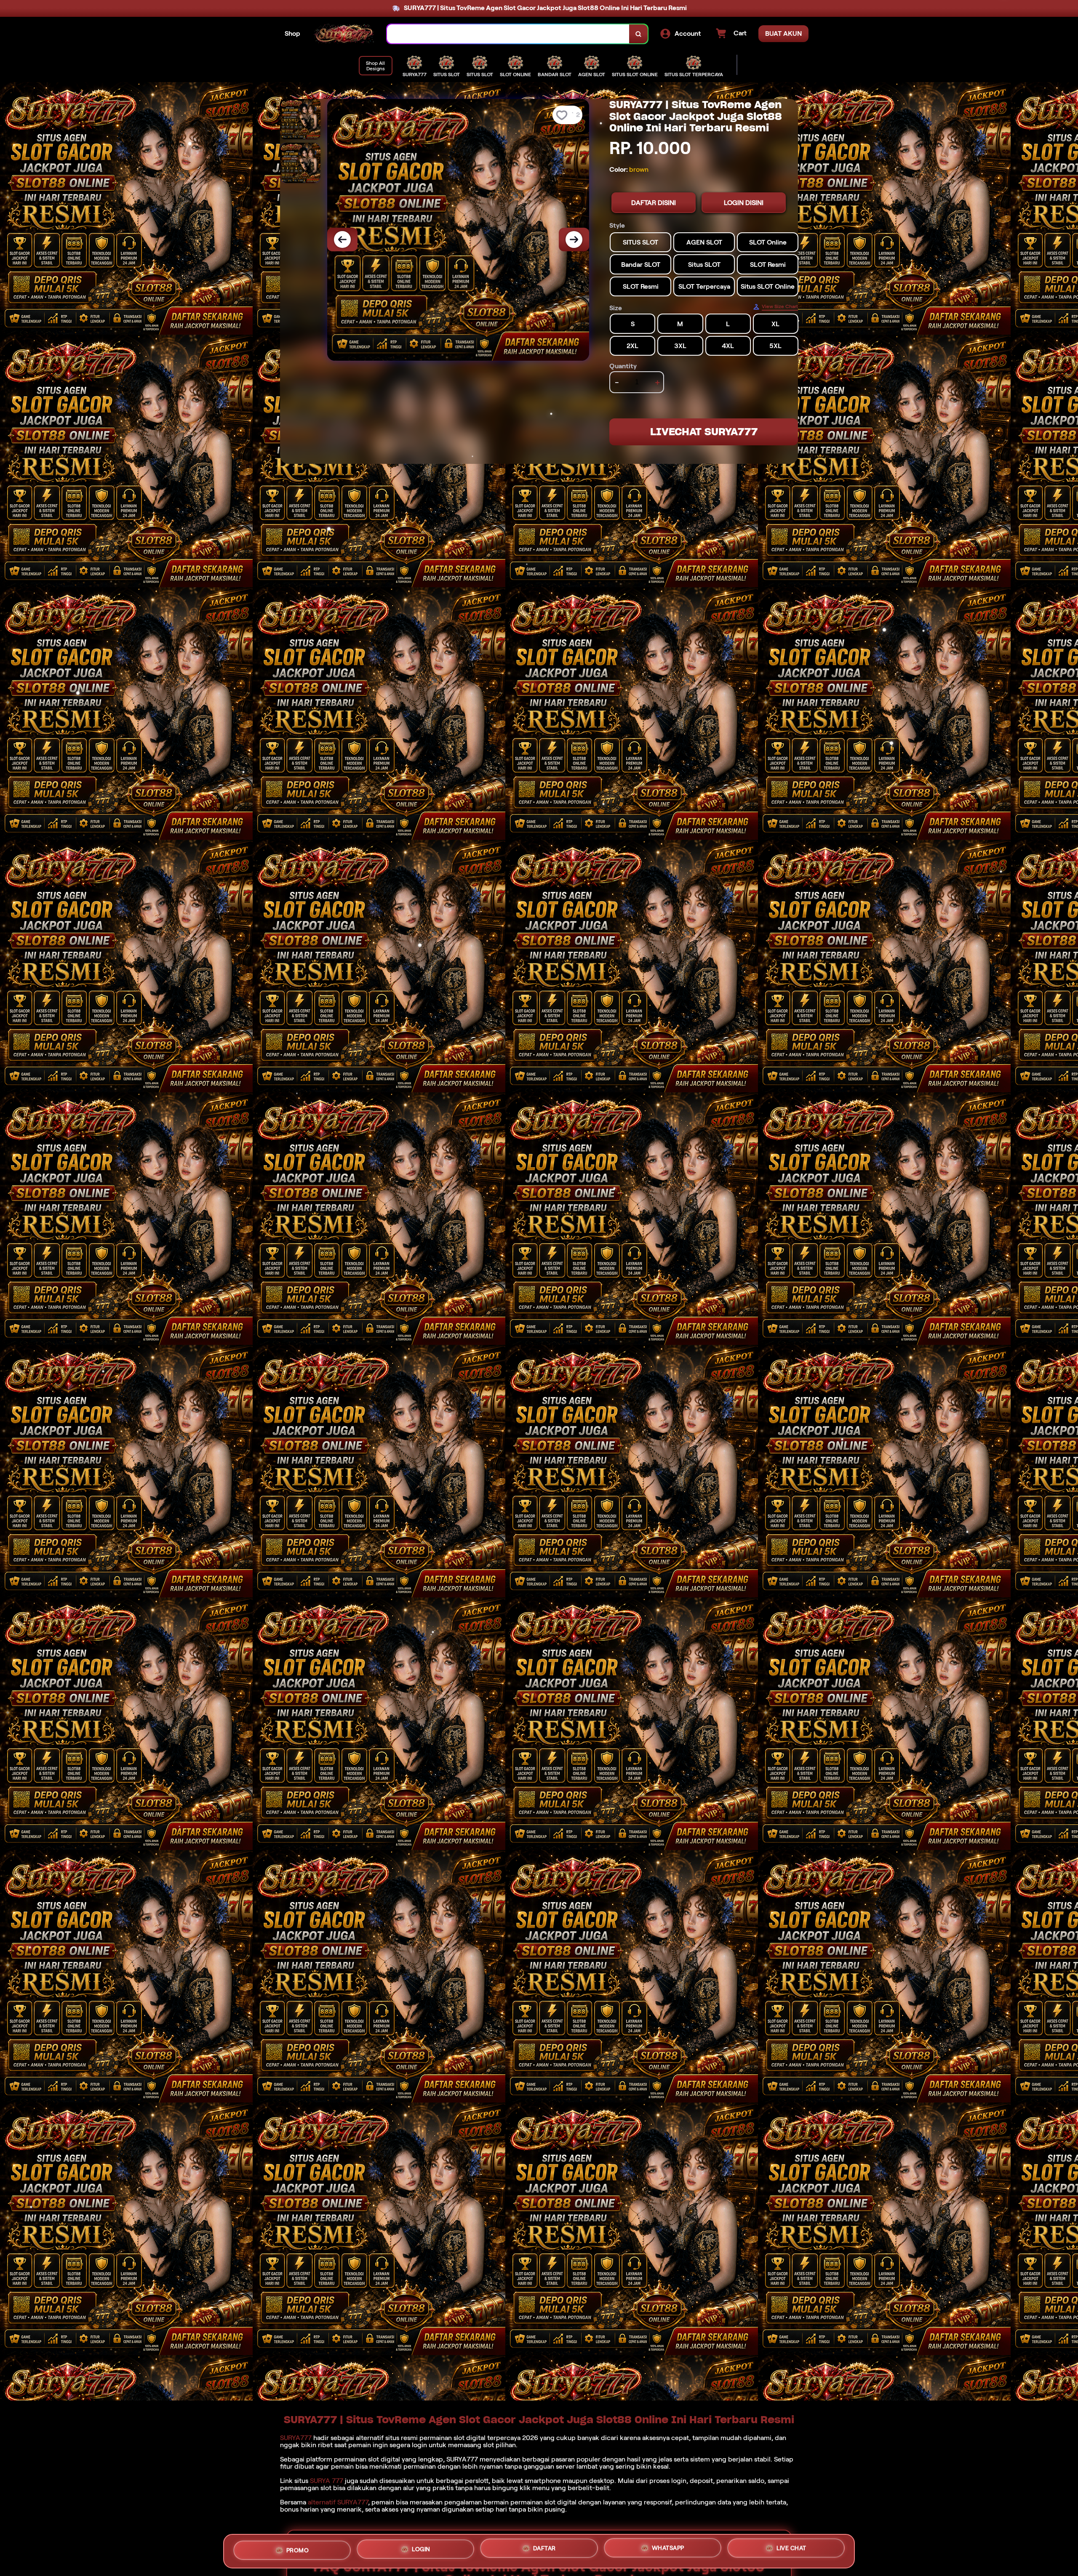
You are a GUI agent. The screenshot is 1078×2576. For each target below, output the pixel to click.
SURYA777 (296, 2438)
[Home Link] (344, 34)
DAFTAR (544, 2548)
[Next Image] (574, 240)
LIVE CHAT (791, 2549)
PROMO (298, 2549)
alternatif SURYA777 (338, 2502)
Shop (292, 33)
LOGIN (421, 2548)
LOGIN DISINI (744, 203)
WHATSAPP (668, 2548)
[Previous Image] (342, 240)
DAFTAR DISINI (654, 203)
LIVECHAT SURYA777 (704, 432)
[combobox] (508, 34)
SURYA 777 (327, 2481)
